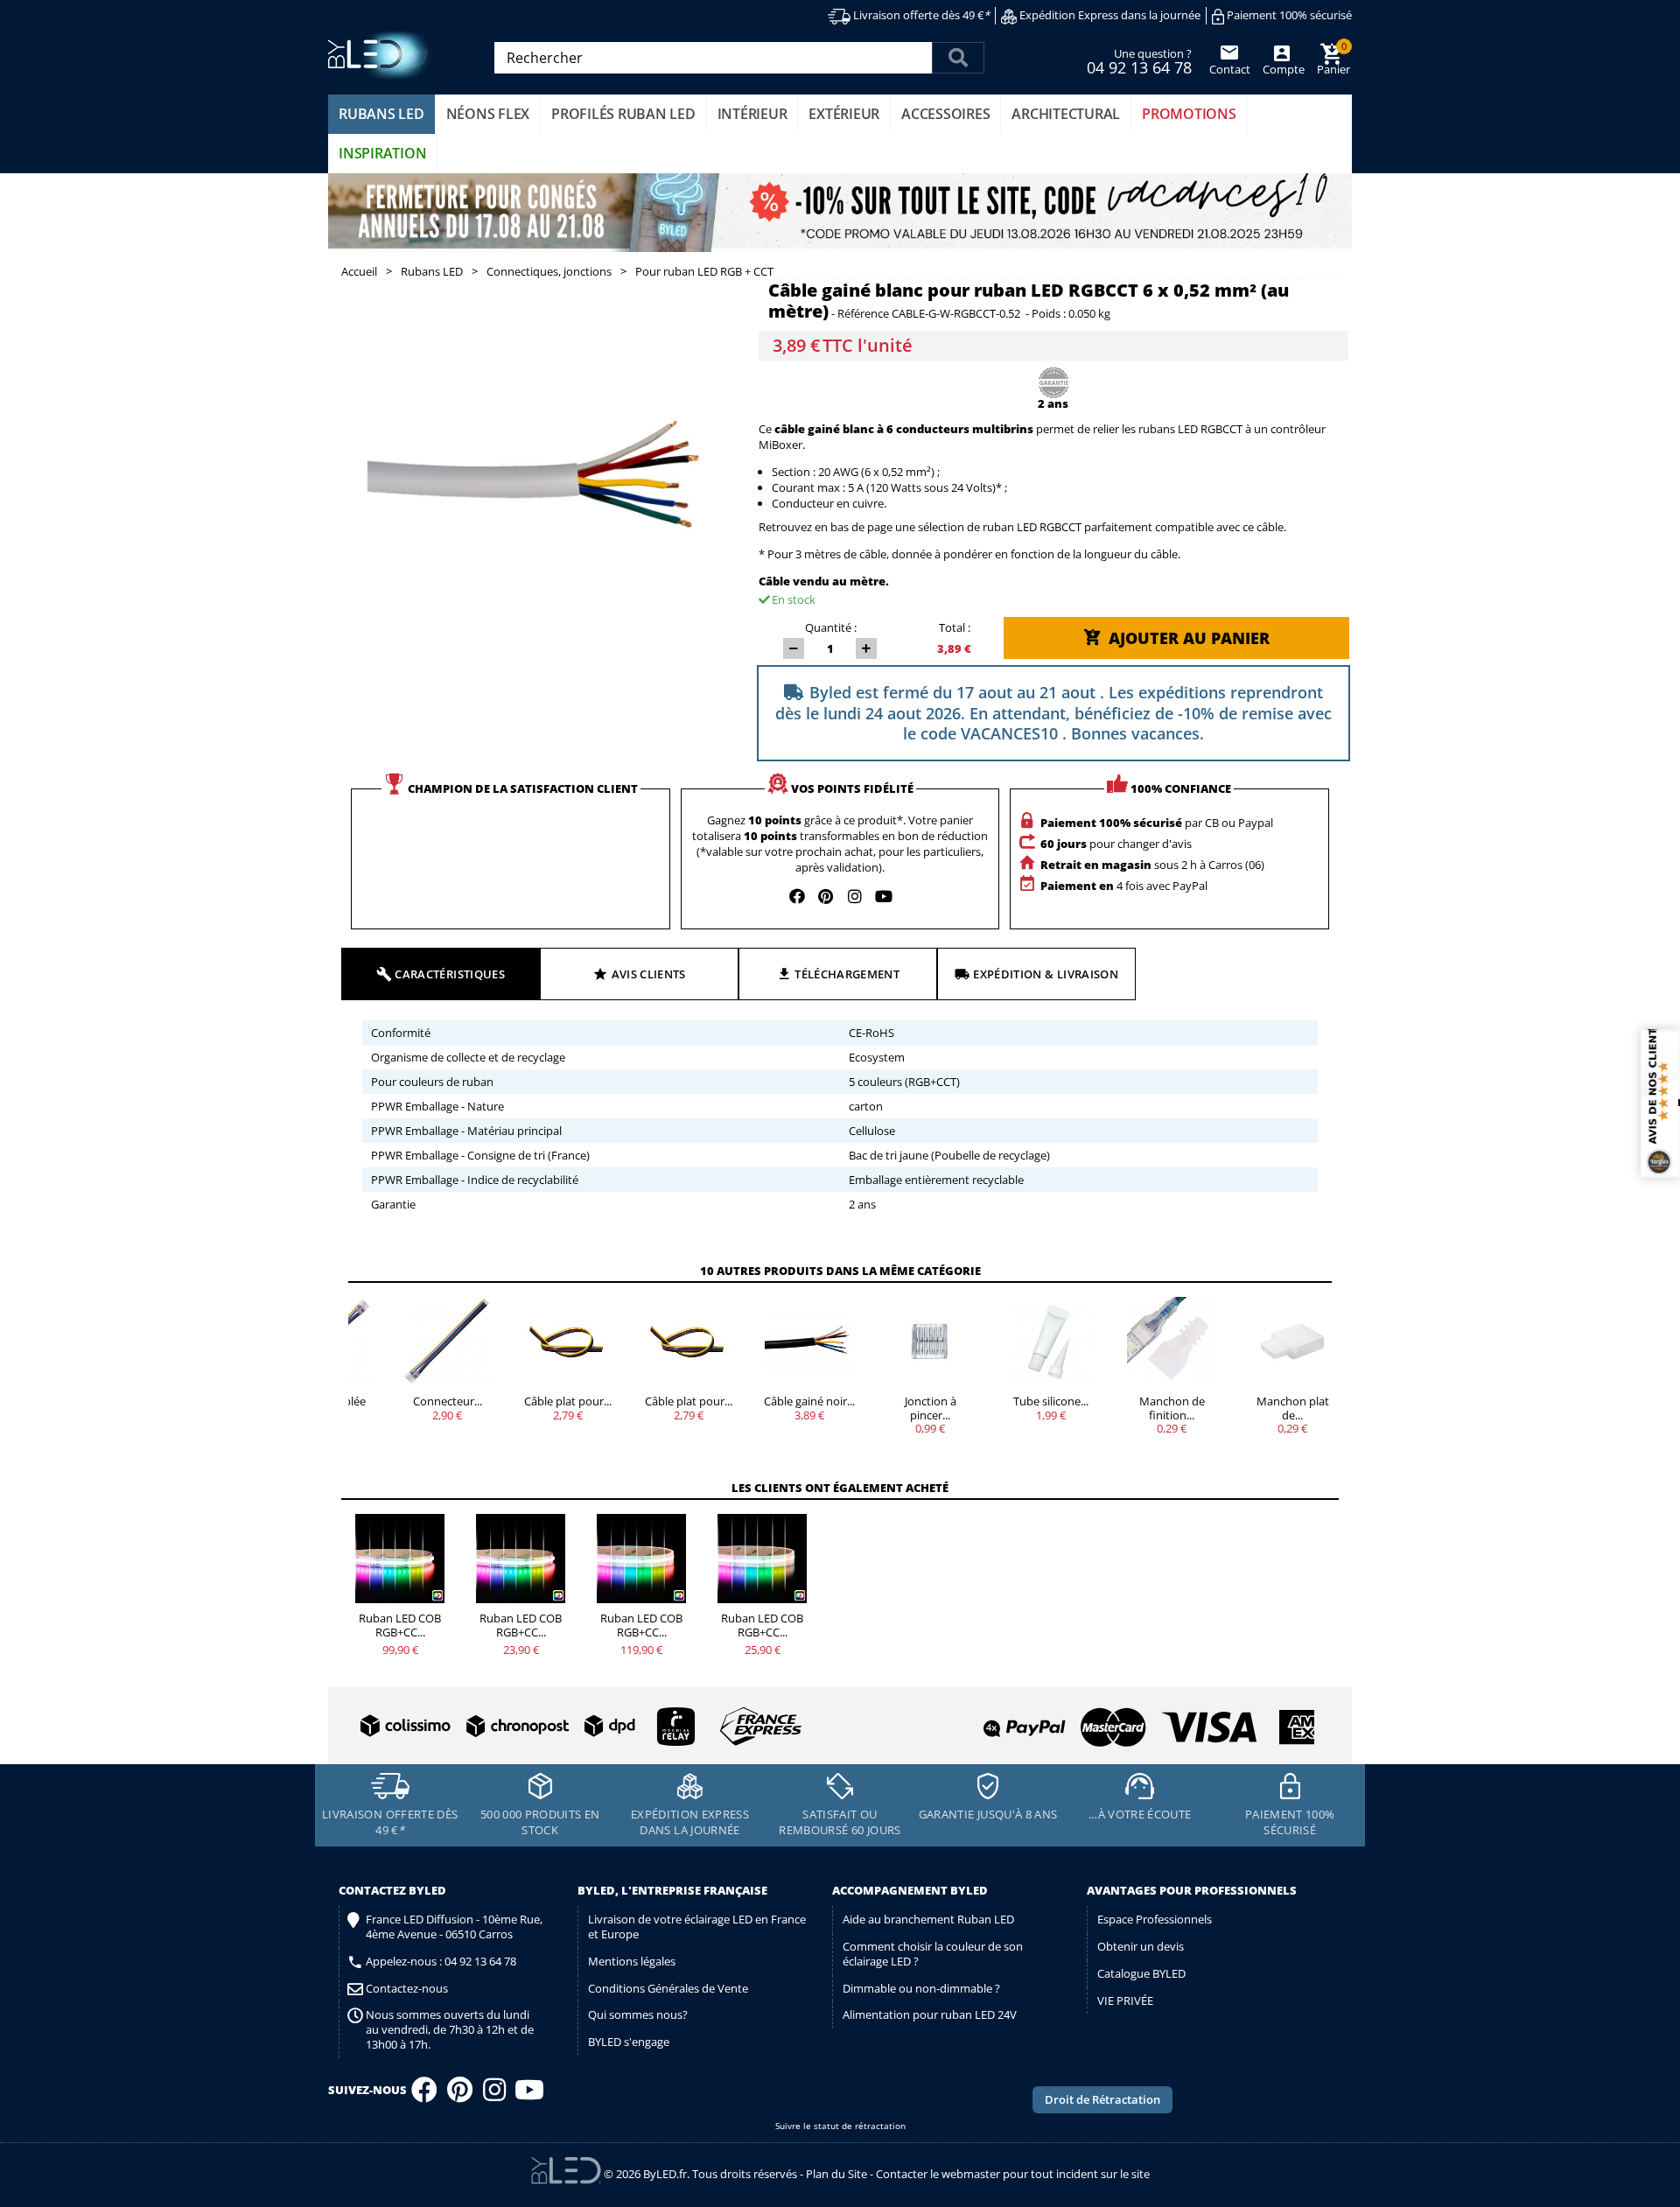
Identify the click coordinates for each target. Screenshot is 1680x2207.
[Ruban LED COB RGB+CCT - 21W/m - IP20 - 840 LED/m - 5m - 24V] (400, 1559)
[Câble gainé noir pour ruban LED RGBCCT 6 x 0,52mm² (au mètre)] (809, 1342)
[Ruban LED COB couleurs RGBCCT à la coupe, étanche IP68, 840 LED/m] (762, 1559)
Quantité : (831, 627)
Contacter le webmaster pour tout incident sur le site (1013, 2174)
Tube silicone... (1051, 1401)
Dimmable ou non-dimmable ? (921, 1988)
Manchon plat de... (1293, 1408)
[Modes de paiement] (1080, 1720)
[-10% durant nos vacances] (840, 213)
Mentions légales (632, 1961)
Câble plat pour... (568, 1401)
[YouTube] (529, 2095)
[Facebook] (424, 2095)
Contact (1230, 69)
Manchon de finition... (1172, 1408)
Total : (955, 627)
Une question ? (1139, 60)
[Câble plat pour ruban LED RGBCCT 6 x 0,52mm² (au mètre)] (689, 1342)
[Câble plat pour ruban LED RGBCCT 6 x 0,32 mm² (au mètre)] (568, 1342)
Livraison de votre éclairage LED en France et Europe (697, 1927)
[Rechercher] (958, 58)
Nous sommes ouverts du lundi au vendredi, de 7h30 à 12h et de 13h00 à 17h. (450, 2030)
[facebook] (797, 896)
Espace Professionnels (1155, 1919)
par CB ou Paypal (1157, 823)
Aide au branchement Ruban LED (928, 1919)
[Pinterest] (460, 2095)
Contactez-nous (407, 1989)
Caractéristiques (450, 974)
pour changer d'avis (1116, 844)
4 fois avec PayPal (1124, 886)
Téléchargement (847, 974)
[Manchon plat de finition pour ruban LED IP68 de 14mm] (1292, 1342)
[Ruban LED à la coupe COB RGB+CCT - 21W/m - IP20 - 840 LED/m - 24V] (521, 1559)
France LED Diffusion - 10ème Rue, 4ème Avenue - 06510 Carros (454, 1927)
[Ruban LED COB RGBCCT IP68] (641, 1559)
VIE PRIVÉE (1125, 2000)
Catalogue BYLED (1141, 1973)
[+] (866, 648)
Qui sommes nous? (638, 2014)
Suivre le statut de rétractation (840, 2126)
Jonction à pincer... (931, 1408)
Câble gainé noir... (809, 1401)
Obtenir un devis (1141, 1946)
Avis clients (649, 974)
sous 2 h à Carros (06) (1152, 865)
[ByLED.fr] (383, 56)
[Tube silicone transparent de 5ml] (1051, 1342)
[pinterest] (826, 896)
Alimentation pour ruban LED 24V (930, 2014)
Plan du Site (836, 2174)
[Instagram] (494, 2095)
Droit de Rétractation (1102, 2099)
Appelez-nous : (441, 1962)
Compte (1282, 69)
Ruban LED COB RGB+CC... (400, 1625)
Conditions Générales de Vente (668, 1988)
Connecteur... (448, 1401)
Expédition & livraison (1046, 974)
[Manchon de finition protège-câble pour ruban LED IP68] (1172, 1342)
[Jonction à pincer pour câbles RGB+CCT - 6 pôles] (930, 1342)
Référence (863, 314)
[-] (794, 648)
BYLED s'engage (629, 2042)
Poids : (1049, 314)
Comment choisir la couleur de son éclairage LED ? (933, 1954)
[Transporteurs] (577, 1727)
